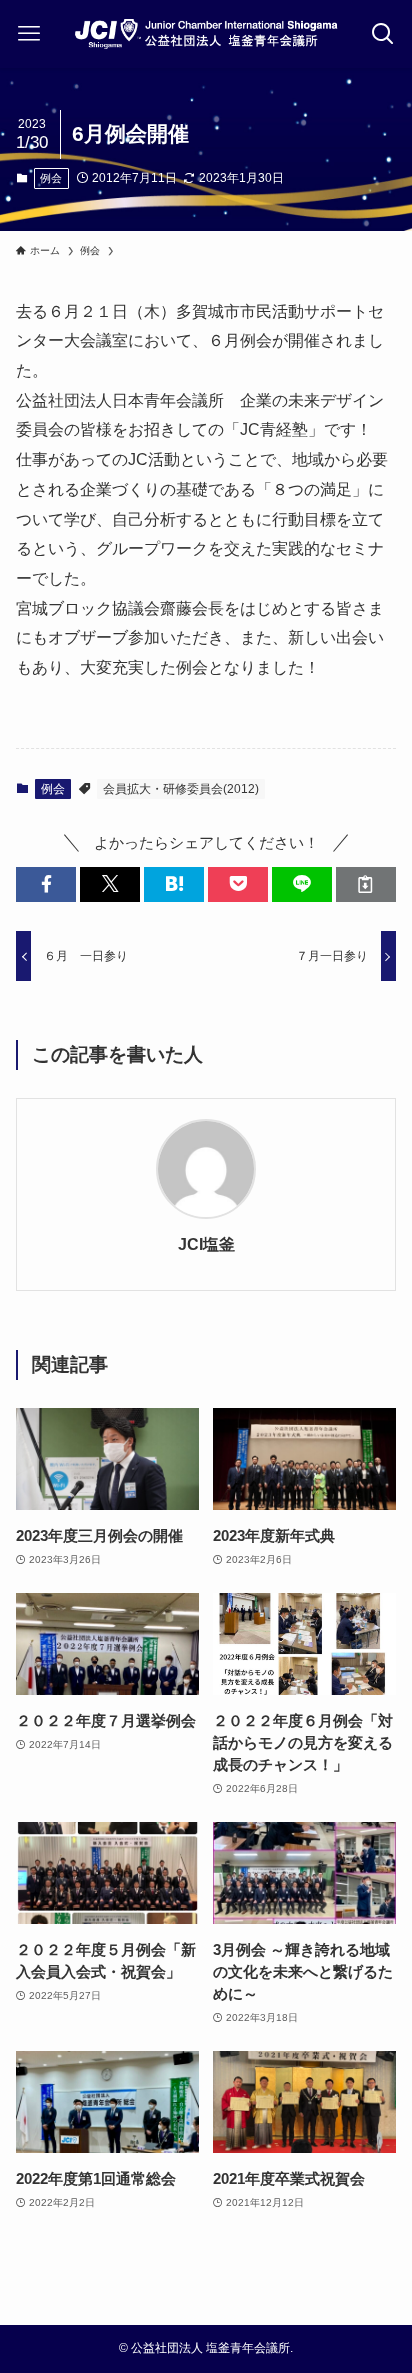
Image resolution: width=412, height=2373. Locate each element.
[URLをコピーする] (366, 884)
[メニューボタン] (29, 34)
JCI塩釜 (206, 1244)
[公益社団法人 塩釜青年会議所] (206, 34)
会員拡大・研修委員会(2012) (181, 789)
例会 (51, 178)
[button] (46, 884)
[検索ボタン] (382, 34)
